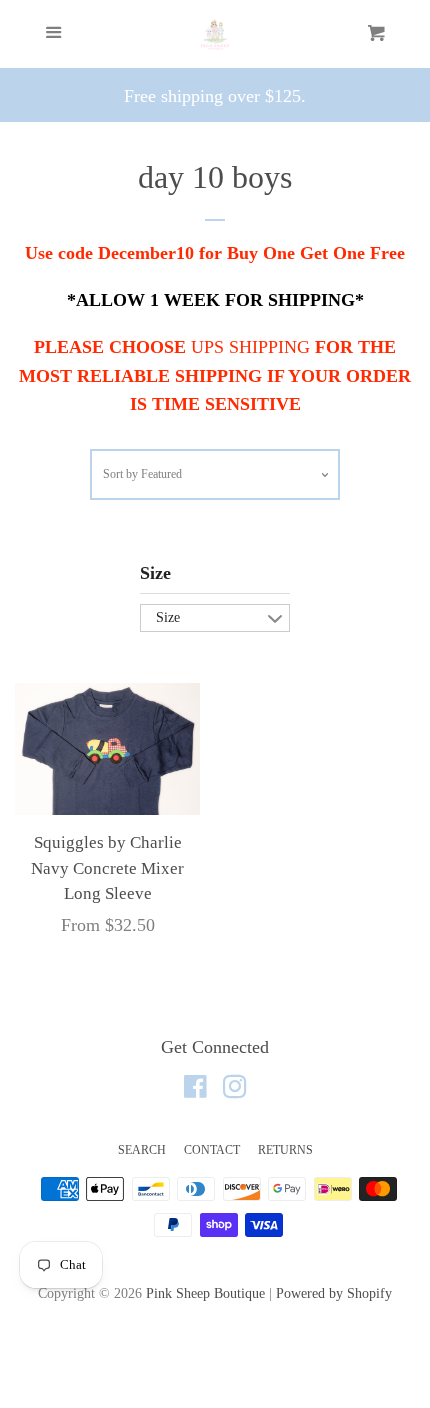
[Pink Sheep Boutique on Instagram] (235, 1090)
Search (142, 1150)
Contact (212, 1150)
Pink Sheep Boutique (205, 1293)
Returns (285, 1150)
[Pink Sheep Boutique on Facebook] (195, 1090)
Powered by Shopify (334, 1293)
